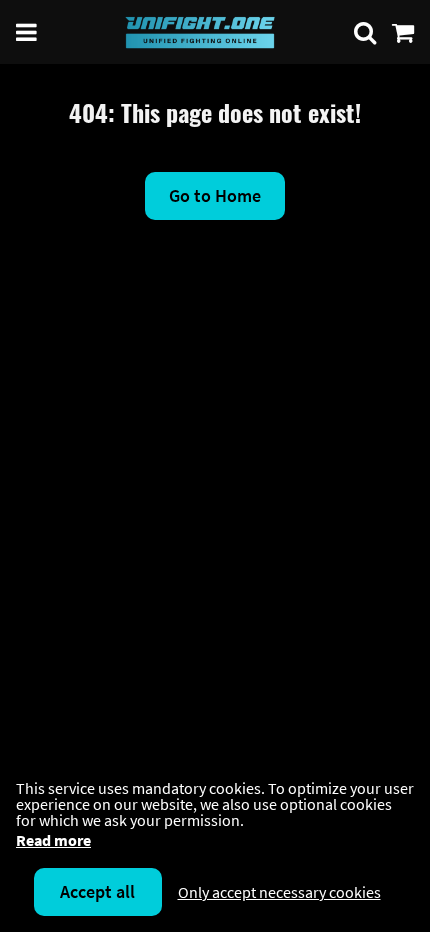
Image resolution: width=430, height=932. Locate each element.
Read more (53, 840)
